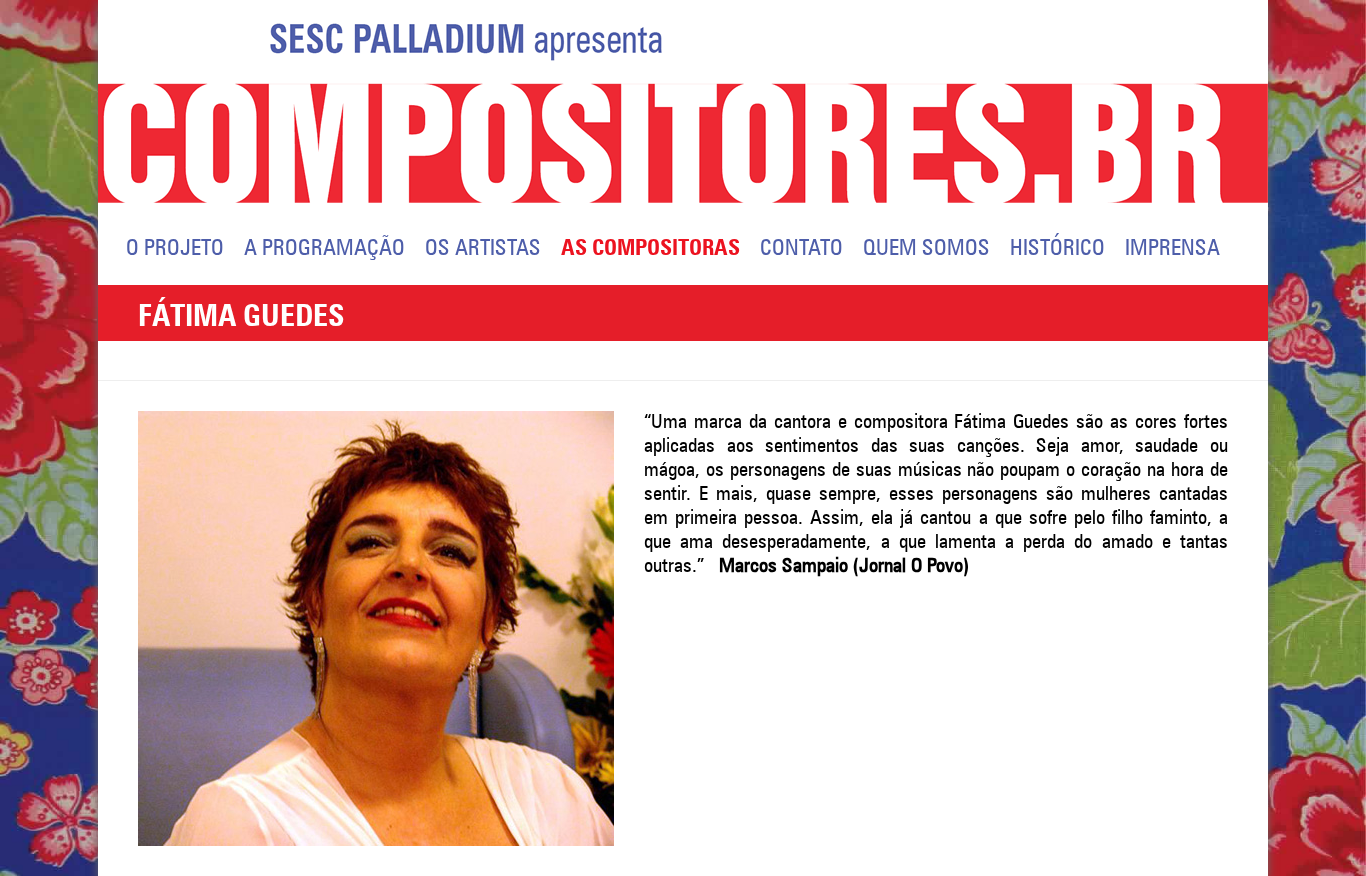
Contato (801, 249)
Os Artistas (483, 249)
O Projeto (175, 249)
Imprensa (1172, 249)
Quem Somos (926, 249)
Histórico (1057, 249)
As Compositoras (650, 249)
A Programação (324, 249)
